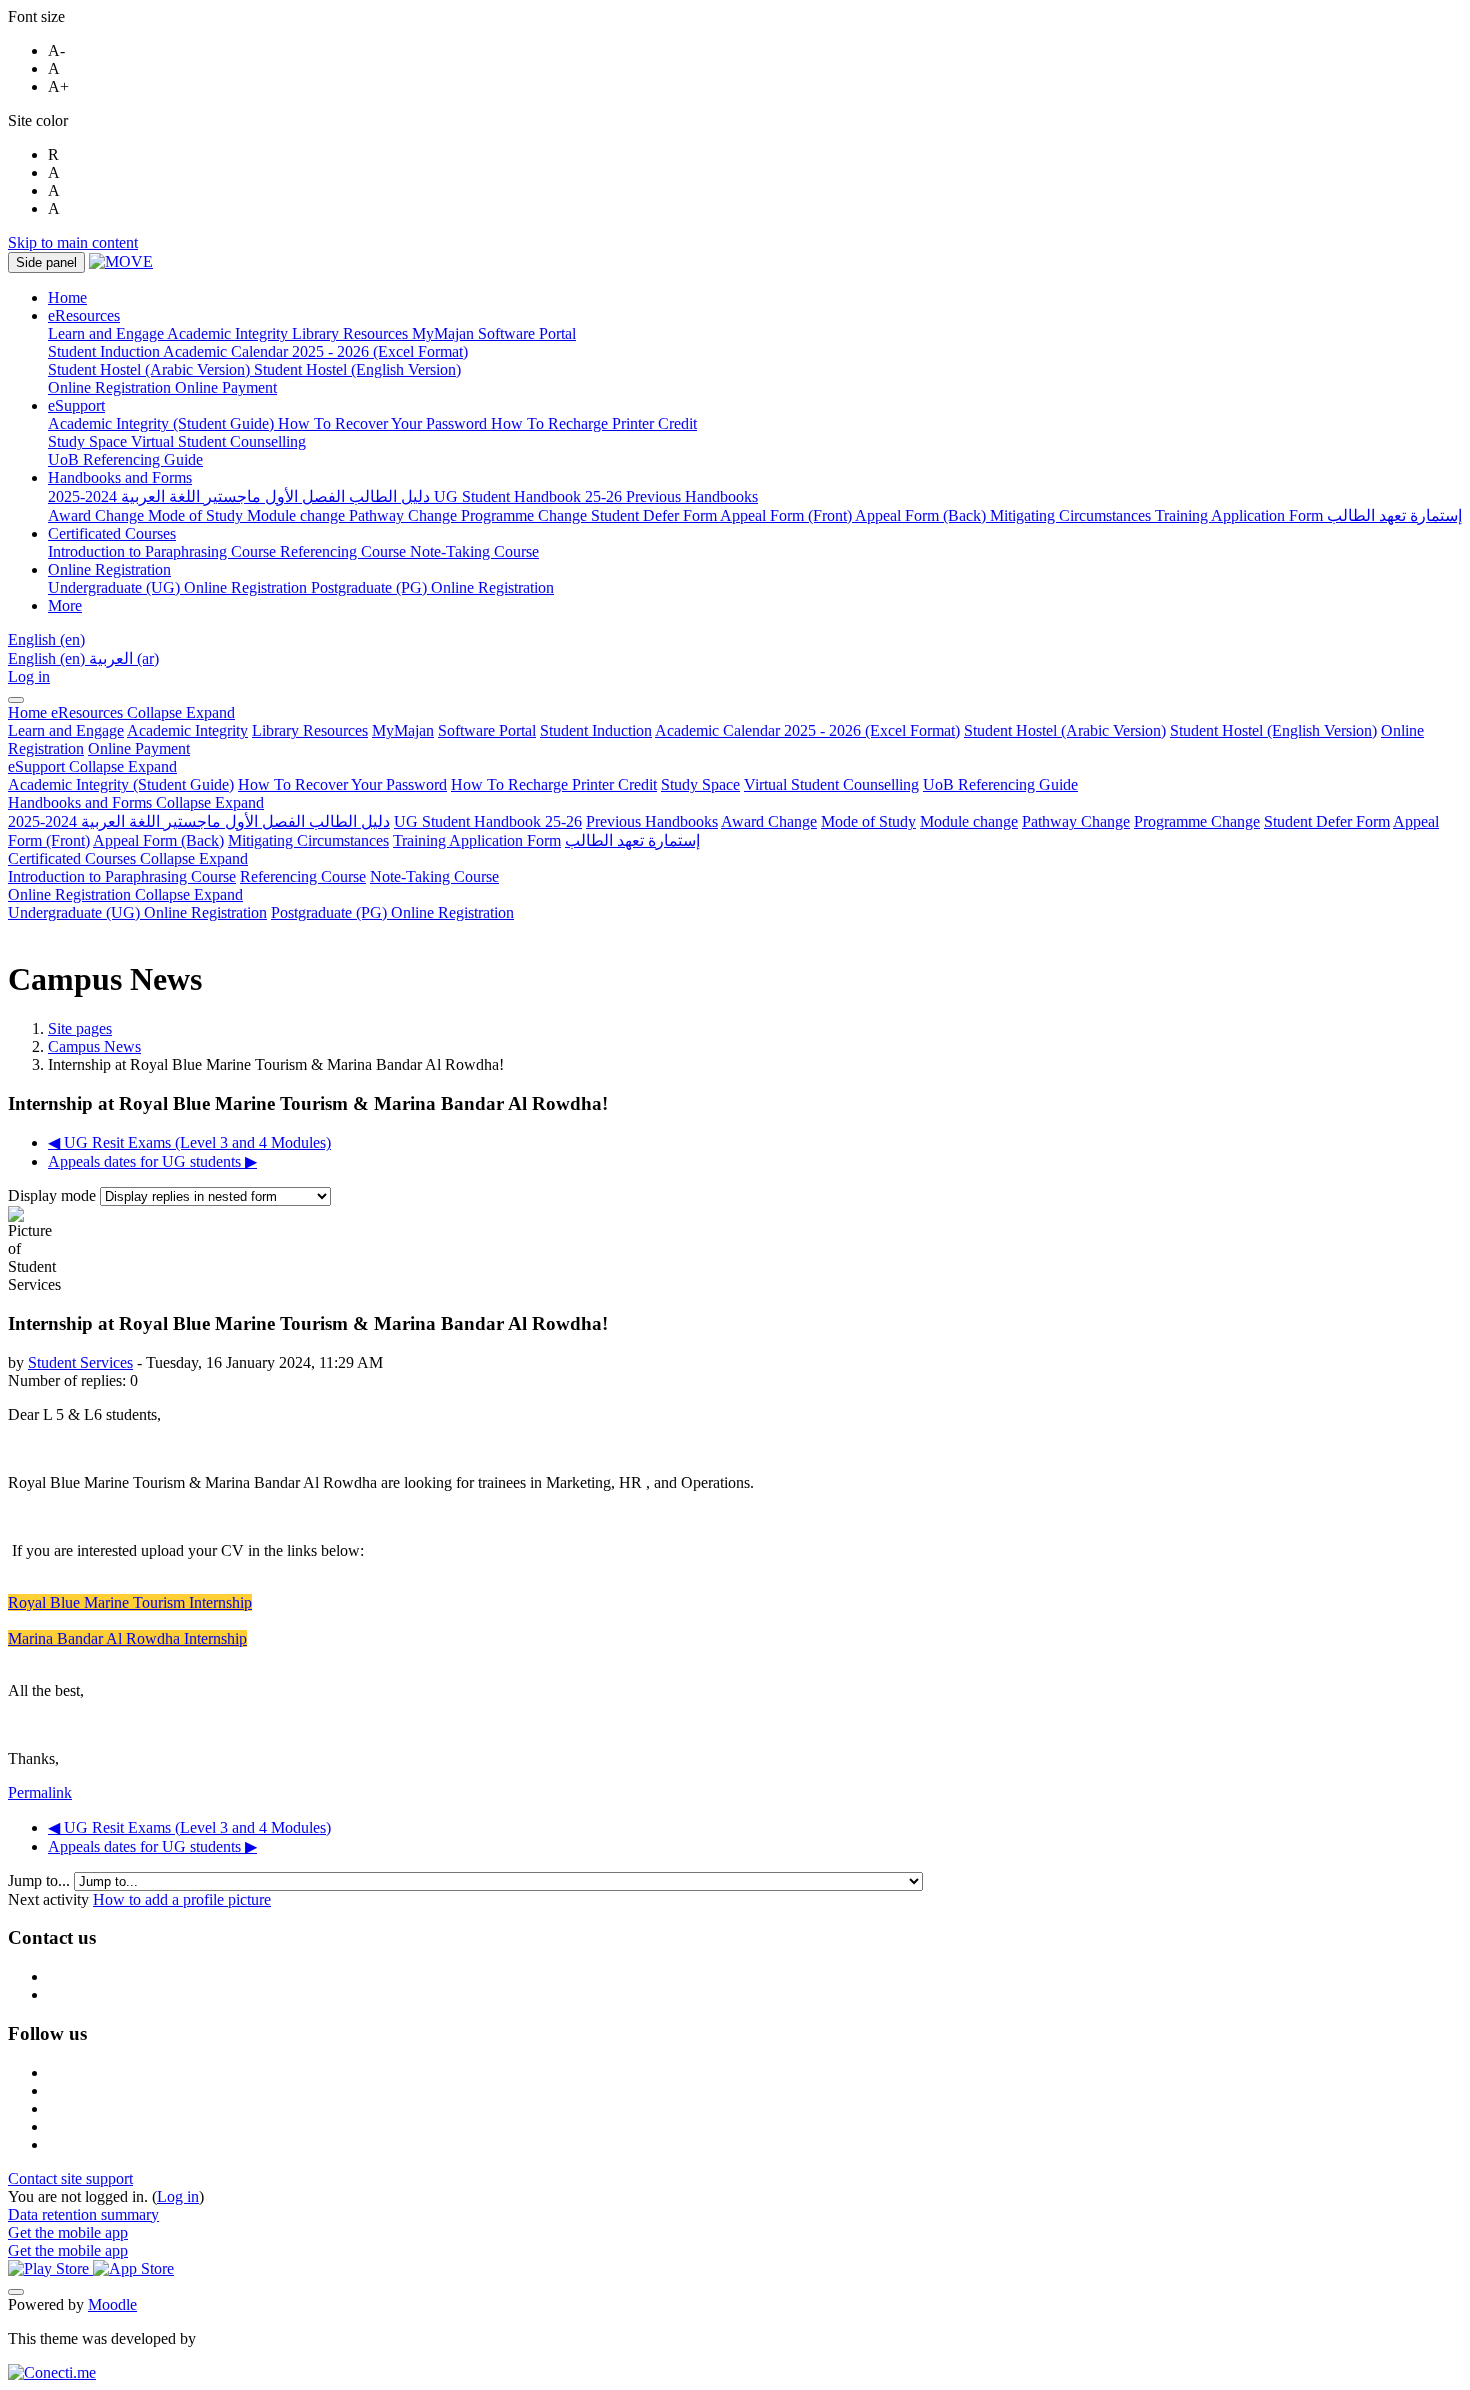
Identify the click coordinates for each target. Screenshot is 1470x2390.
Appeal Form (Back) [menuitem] (922, 515)
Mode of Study (868, 821)
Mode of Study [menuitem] (197, 515)
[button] (46, 639)
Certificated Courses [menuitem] (112, 533)
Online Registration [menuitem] (111, 387)
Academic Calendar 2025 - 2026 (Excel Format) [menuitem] (315, 351)
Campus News (94, 1046)
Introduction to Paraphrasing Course (122, 876)
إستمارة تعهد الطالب (632, 840)
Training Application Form (477, 840)
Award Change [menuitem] (98, 515)
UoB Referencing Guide (1000, 784)
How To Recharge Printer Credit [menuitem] (594, 423)
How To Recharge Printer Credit (554, 784)
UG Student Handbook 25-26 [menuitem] (530, 496)
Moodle (112, 2304)
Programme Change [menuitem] (526, 515)
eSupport (92, 766)
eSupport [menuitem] (76, 405)
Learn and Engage (66, 730)
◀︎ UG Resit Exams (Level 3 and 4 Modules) (189, 1142)
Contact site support (70, 2178)
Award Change (769, 821)
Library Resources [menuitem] (352, 333)
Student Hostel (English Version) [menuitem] (357, 369)
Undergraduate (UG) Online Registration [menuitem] (179, 587)
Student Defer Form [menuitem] (655, 515)
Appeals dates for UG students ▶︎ (152, 1161)
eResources (143, 712)
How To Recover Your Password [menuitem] (384, 423)
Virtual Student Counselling (831, 784)
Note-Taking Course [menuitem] (474, 551)
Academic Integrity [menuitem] (229, 333)
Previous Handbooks (652, 821)
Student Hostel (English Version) (1273, 730)
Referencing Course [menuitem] (345, 551)
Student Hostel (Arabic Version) (1065, 730)
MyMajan (403, 730)
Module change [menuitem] (298, 515)
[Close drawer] (16, 700)
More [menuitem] (65, 605)
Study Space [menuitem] (89, 441)
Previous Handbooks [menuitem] (692, 496)
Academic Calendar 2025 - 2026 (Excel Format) (807, 730)
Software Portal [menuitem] (527, 333)
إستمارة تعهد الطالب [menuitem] (1394, 515)
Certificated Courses (128, 858)
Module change (969, 821)
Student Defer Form (1327, 821)
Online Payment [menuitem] (226, 387)
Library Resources (310, 730)
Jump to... (41, 1880)
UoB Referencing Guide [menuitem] (125, 459)
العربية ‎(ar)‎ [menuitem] (124, 658)
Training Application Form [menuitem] (1241, 515)
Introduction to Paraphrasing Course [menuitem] (164, 551)
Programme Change (1197, 821)
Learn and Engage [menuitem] (107, 333)
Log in (29, 676)
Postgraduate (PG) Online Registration (392, 912)
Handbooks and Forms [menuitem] (120, 477)
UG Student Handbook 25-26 (488, 821)
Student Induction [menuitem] (105, 351)
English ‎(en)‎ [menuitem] (48, 658)
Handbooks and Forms (136, 802)
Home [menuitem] (67, 297)
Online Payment (139, 748)
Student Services (80, 1362)
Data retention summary (83, 2214)
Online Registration (125, 894)
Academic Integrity (187, 730)
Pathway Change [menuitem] (405, 515)
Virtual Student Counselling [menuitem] (218, 441)
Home (29, 712)
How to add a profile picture (182, 1899)
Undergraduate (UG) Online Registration (137, 912)
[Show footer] (16, 2292)
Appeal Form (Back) (158, 840)
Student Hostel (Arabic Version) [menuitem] (151, 369)
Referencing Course (303, 876)
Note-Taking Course (434, 876)
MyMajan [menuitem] (445, 333)
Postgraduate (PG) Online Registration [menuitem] (432, 587)
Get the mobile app (68, 2232)
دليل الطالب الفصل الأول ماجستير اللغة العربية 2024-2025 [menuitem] (241, 496)
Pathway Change (1076, 821)
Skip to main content (73, 242)
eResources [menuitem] (84, 315)
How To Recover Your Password (342, 784)
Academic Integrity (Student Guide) (121, 784)
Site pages (80, 1028)
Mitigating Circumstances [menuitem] (1072, 515)
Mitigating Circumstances (308, 840)
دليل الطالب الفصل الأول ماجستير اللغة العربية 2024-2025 (199, 821)
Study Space (700, 784)
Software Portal (487, 730)
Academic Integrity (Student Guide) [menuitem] (163, 423)
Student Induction (596, 730)
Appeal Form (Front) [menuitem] (787, 515)
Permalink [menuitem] (40, 1792)
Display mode (54, 1195)
